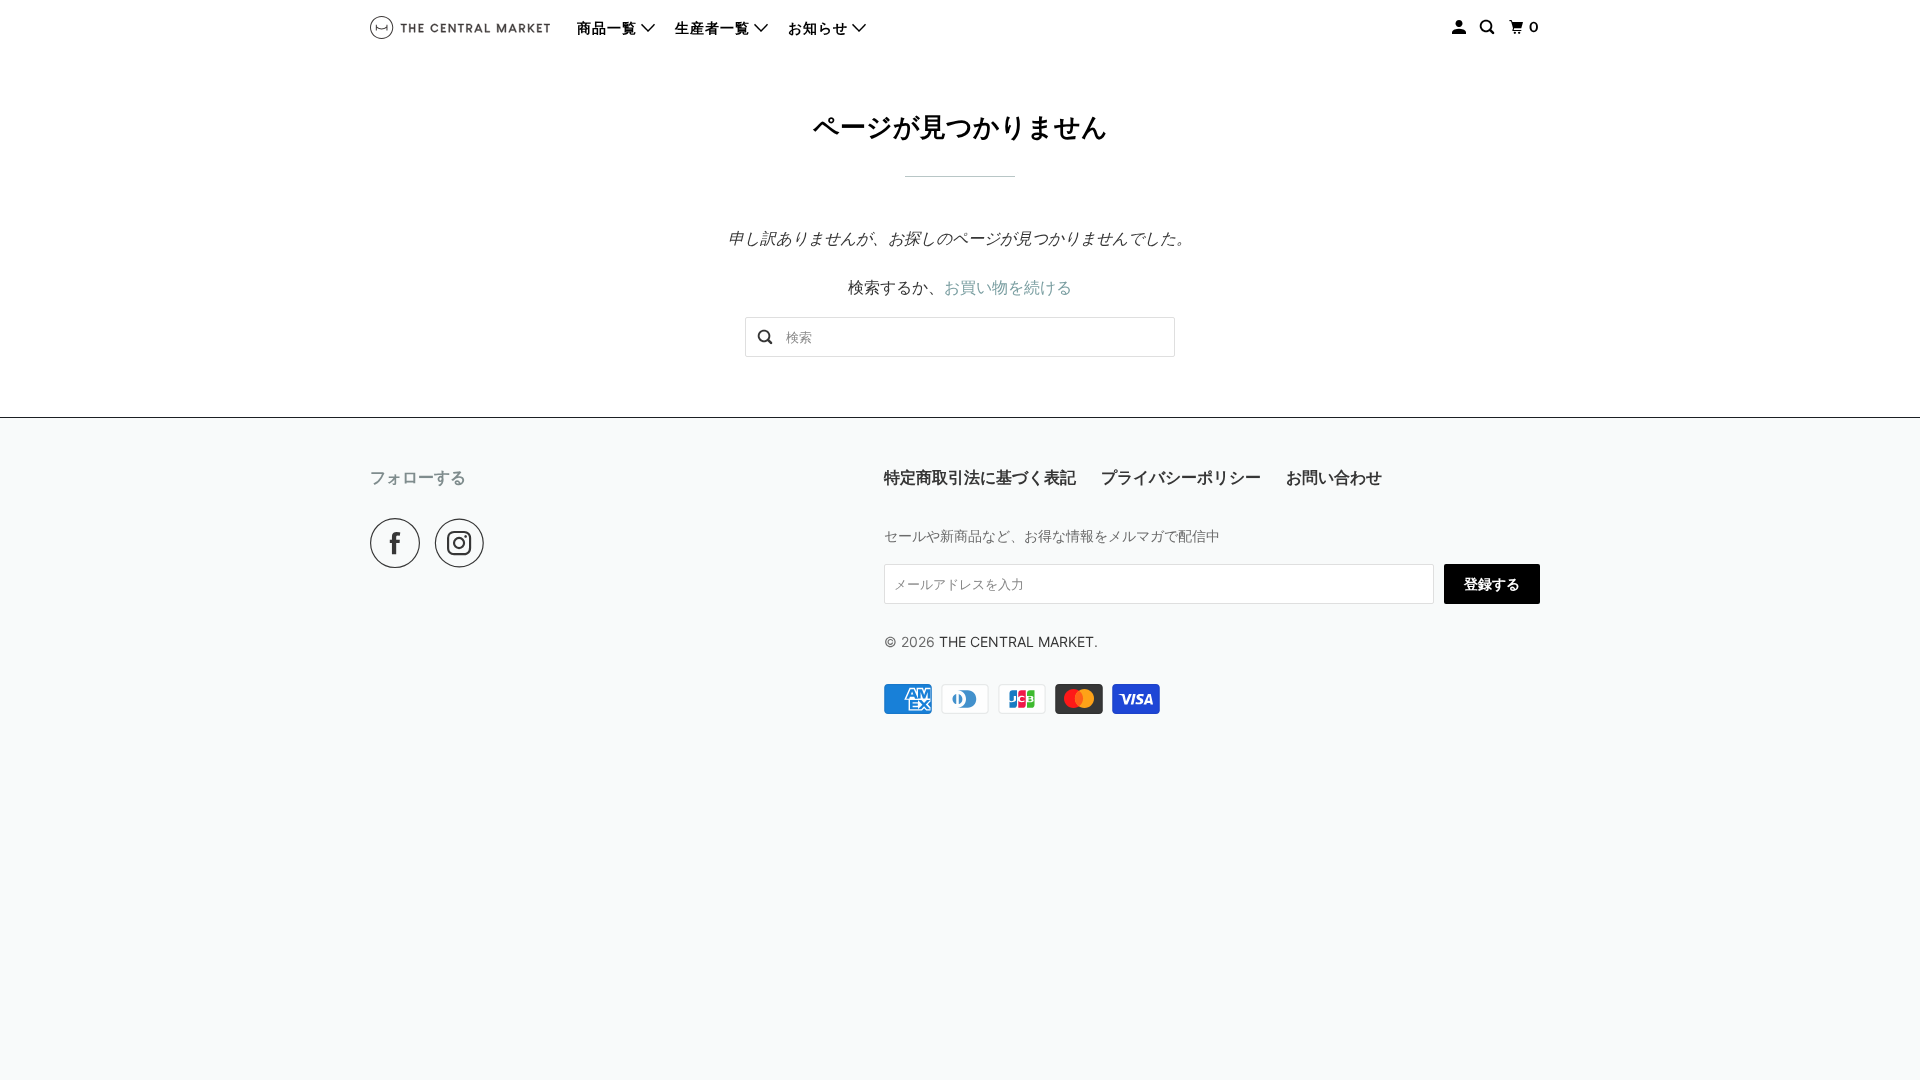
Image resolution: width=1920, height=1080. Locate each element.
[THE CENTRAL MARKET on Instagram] (465, 543)
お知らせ (820, 28)
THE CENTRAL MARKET (1016, 641)
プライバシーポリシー (1181, 477)
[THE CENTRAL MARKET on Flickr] (505, 543)
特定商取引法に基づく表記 (980, 477)
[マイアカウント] (1461, 27)
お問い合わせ (1334, 477)
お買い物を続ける (1008, 287)
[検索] (1489, 27)
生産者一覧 (714, 28)
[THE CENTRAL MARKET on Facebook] (400, 543)
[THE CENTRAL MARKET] (460, 27)
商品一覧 (609, 28)
